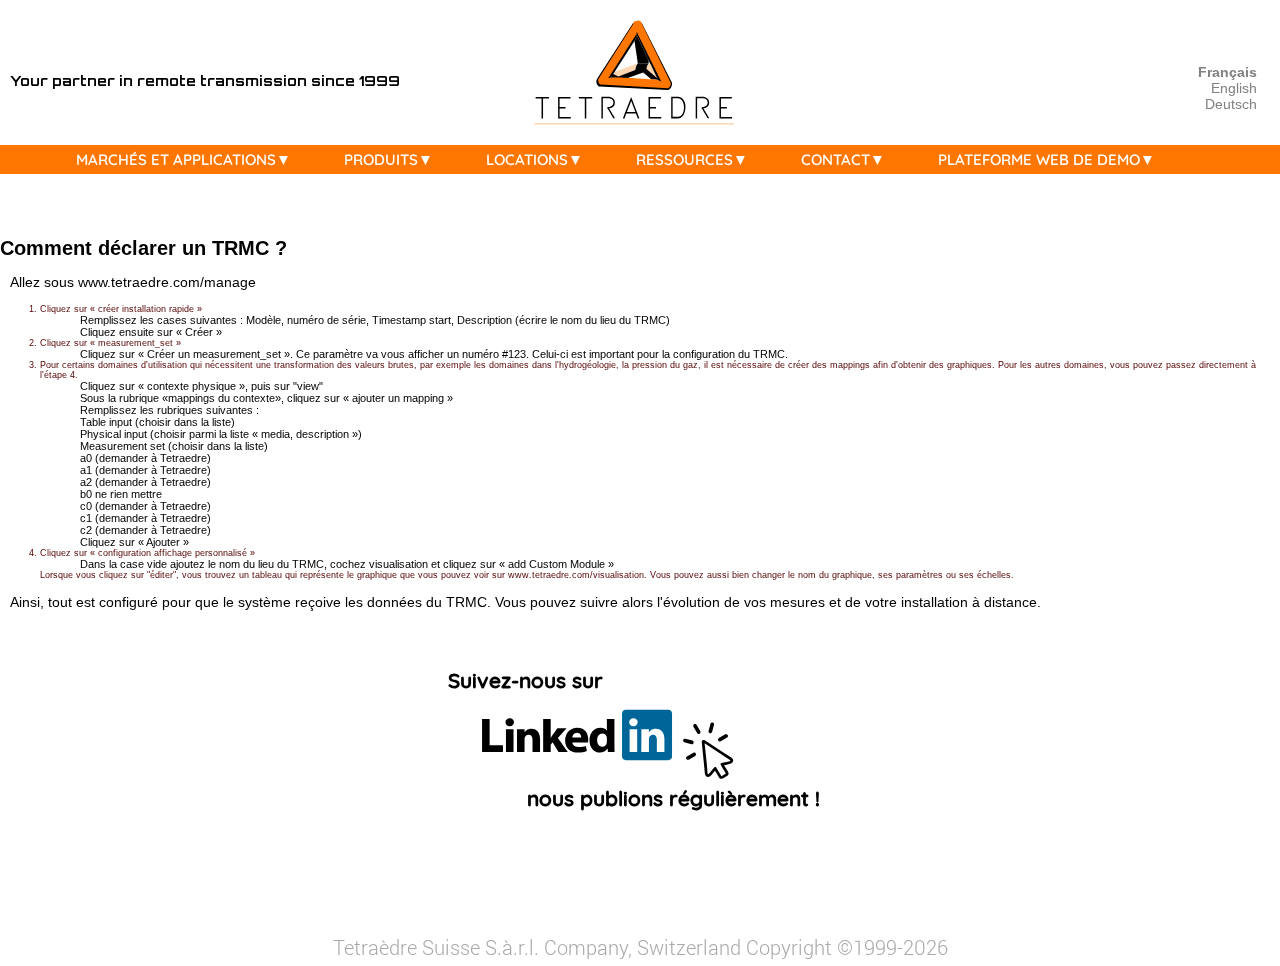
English (1234, 88)
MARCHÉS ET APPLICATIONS (176, 159)
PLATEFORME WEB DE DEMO (1039, 159)
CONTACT (835, 159)
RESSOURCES (684, 159)
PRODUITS (381, 159)
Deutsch (1231, 104)
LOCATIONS (527, 159)
